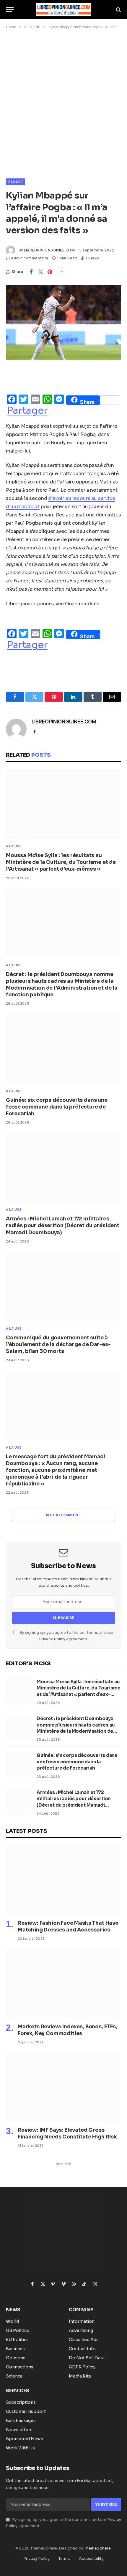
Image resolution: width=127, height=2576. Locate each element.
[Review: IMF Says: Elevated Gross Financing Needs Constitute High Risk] (63, 2087)
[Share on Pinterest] (50, 272)
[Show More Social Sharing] (61, 272)
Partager (27, 410)
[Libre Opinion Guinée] (63, 10)
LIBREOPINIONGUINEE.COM (49, 250)
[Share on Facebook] (31, 272)
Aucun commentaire (30, 258)
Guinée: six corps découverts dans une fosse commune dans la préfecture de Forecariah (57, 1107)
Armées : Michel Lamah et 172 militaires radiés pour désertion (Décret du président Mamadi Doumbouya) (63, 1226)
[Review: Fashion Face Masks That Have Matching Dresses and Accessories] (63, 1880)
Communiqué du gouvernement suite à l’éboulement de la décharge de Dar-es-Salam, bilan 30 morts (58, 1345)
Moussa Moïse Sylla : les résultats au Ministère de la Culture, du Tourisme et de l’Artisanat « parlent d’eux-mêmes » (61, 862)
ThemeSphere (97, 2548)
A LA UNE (16, 182)
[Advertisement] (63, 103)
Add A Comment (63, 1515)
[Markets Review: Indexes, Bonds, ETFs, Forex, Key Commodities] (63, 1984)
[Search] (118, 10)
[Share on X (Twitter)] (40, 272)
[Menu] (10, 10)
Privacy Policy (52, 1639)
